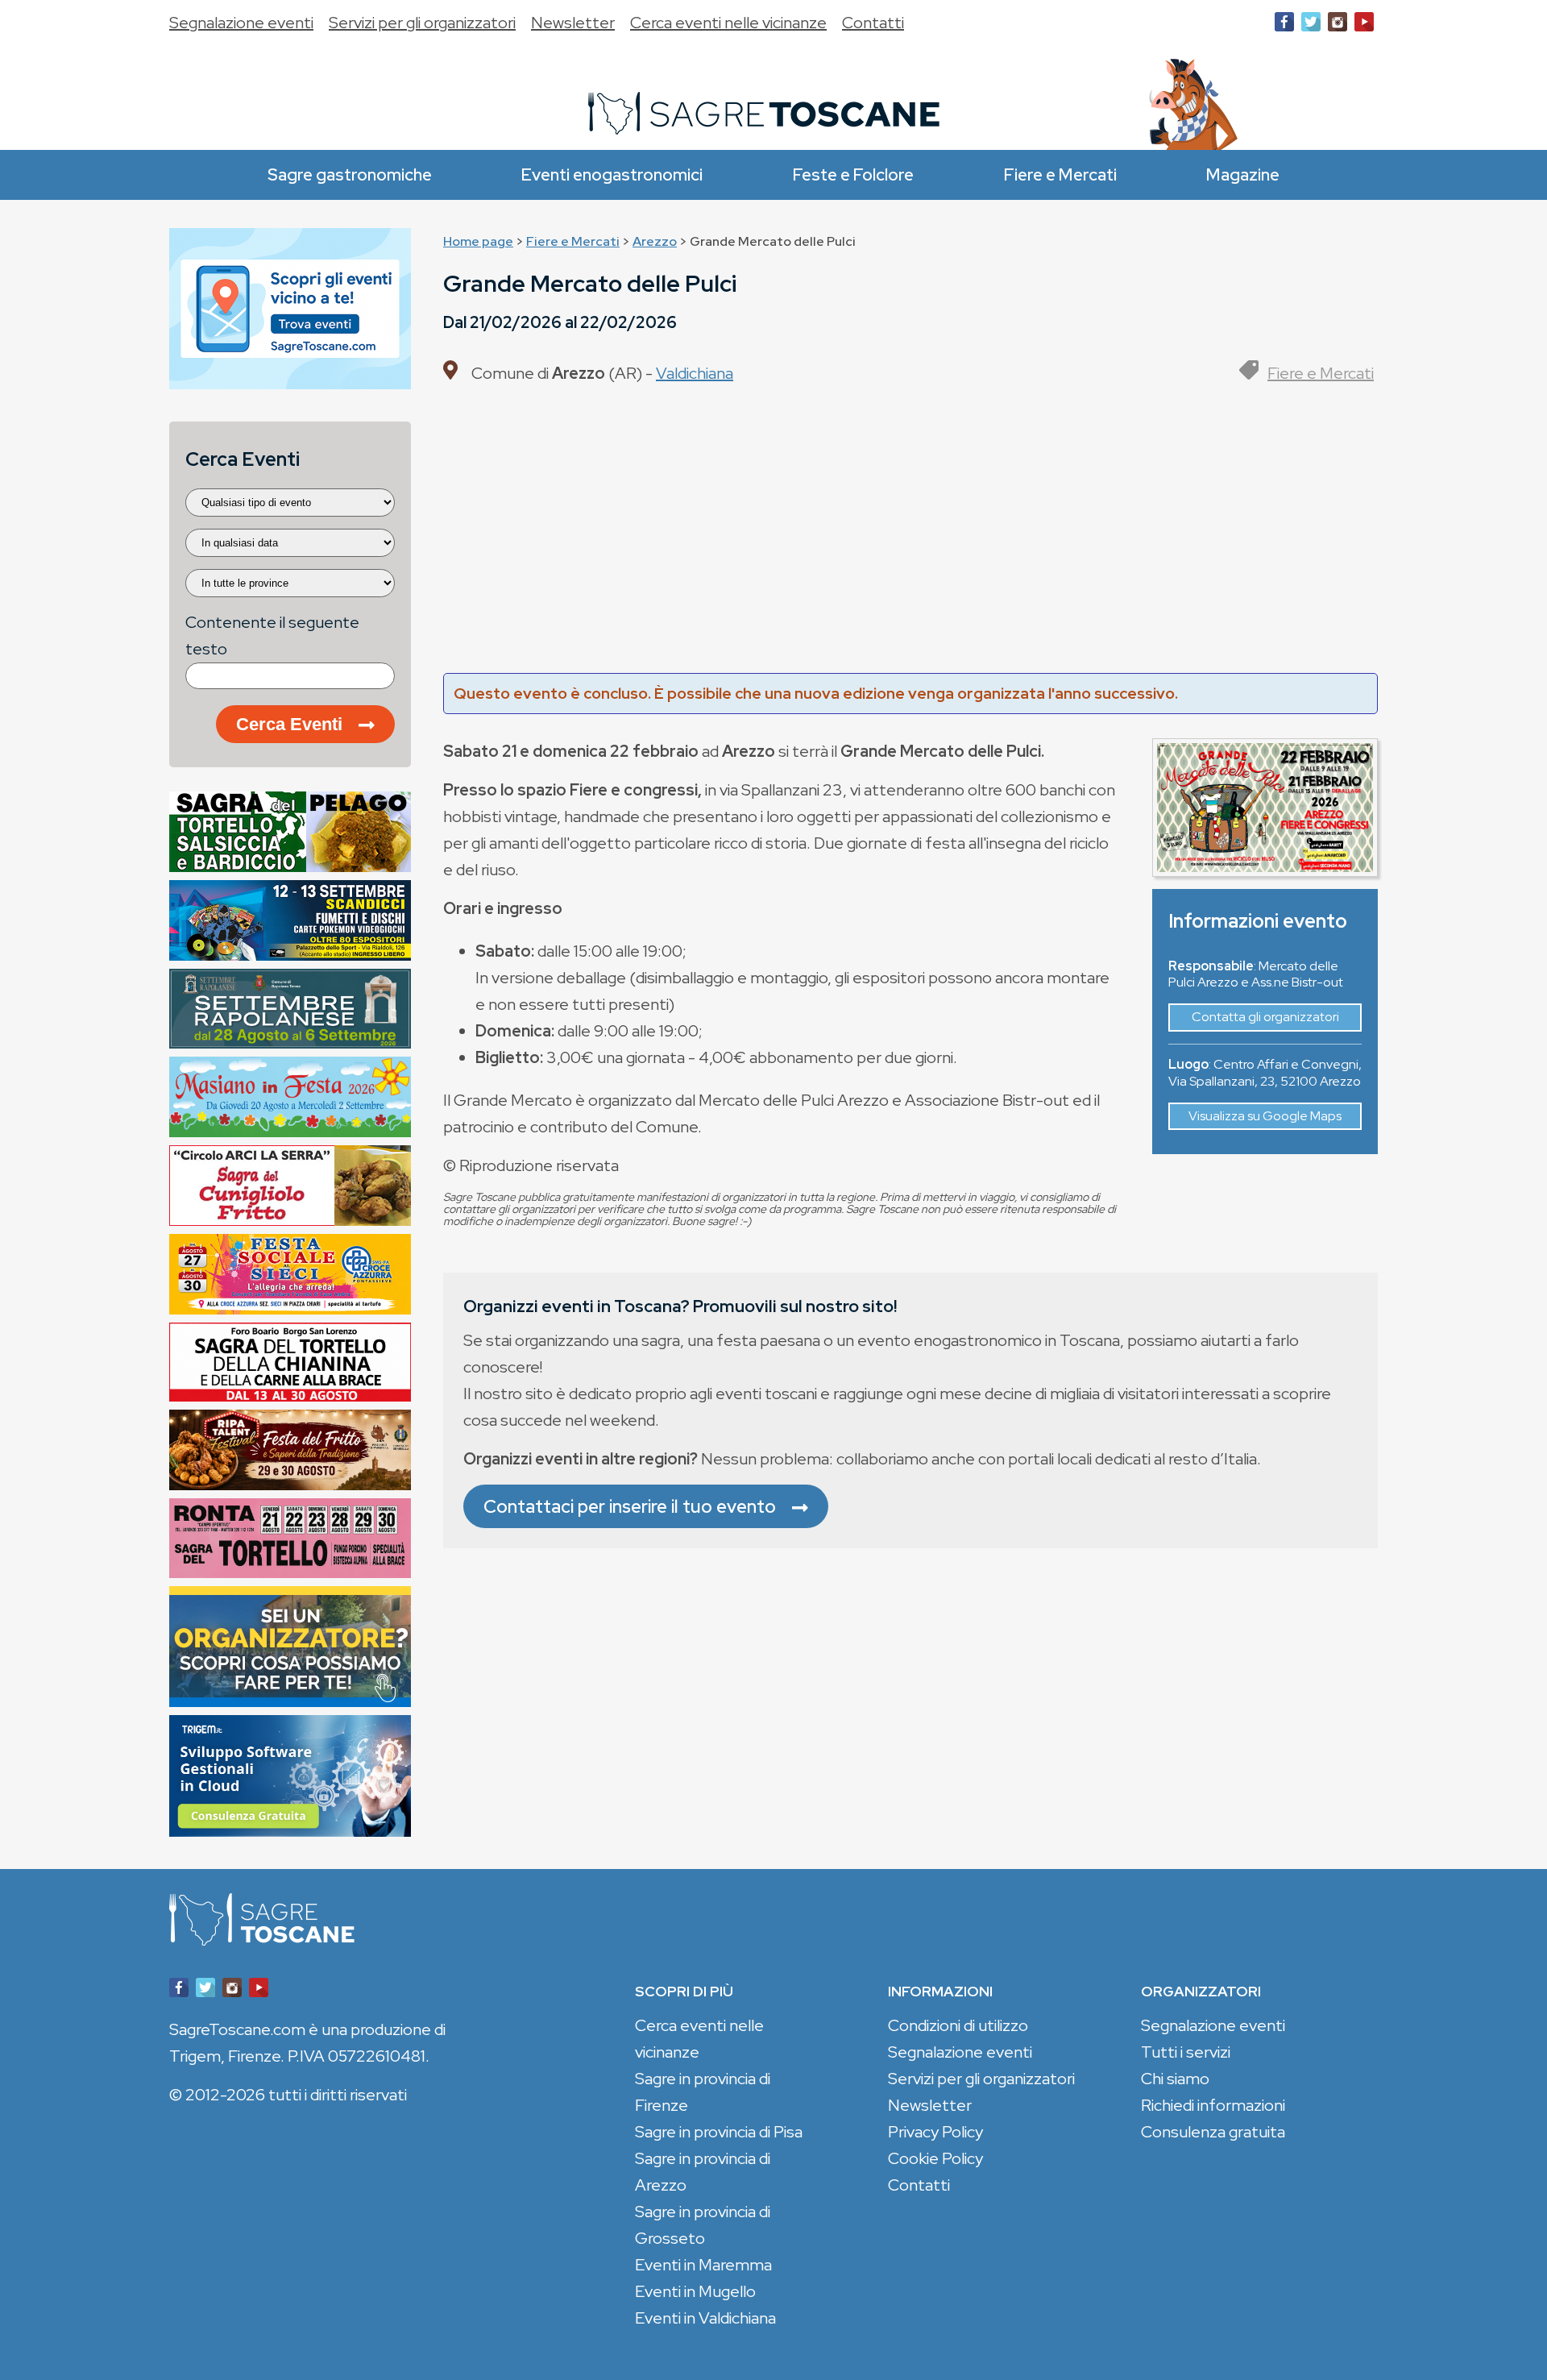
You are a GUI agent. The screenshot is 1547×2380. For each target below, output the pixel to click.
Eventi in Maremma (703, 2265)
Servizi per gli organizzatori (422, 23)
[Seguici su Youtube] (1364, 25)
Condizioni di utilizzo (958, 2025)
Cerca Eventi (289, 724)
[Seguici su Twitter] (1311, 25)
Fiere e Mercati (1060, 174)
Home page (478, 241)
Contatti (873, 23)
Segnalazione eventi (241, 23)
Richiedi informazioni (1213, 2105)
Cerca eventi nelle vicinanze (728, 23)
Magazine (1243, 174)
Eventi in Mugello (695, 2291)
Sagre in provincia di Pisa (719, 2132)
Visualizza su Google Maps (1265, 1116)
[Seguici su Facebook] (1284, 25)
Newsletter (573, 23)
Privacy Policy (935, 2132)
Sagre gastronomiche (350, 174)
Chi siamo (1175, 2079)
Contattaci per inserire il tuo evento (630, 1506)
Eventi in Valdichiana (705, 2318)
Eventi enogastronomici (612, 174)
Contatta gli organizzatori (1265, 1017)
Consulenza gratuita (1213, 2132)
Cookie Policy (935, 2158)
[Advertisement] (910, 536)
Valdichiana (695, 373)
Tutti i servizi (1186, 2052)
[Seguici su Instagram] (1338, 25)
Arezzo (655, 241)
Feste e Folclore (853, 174)
